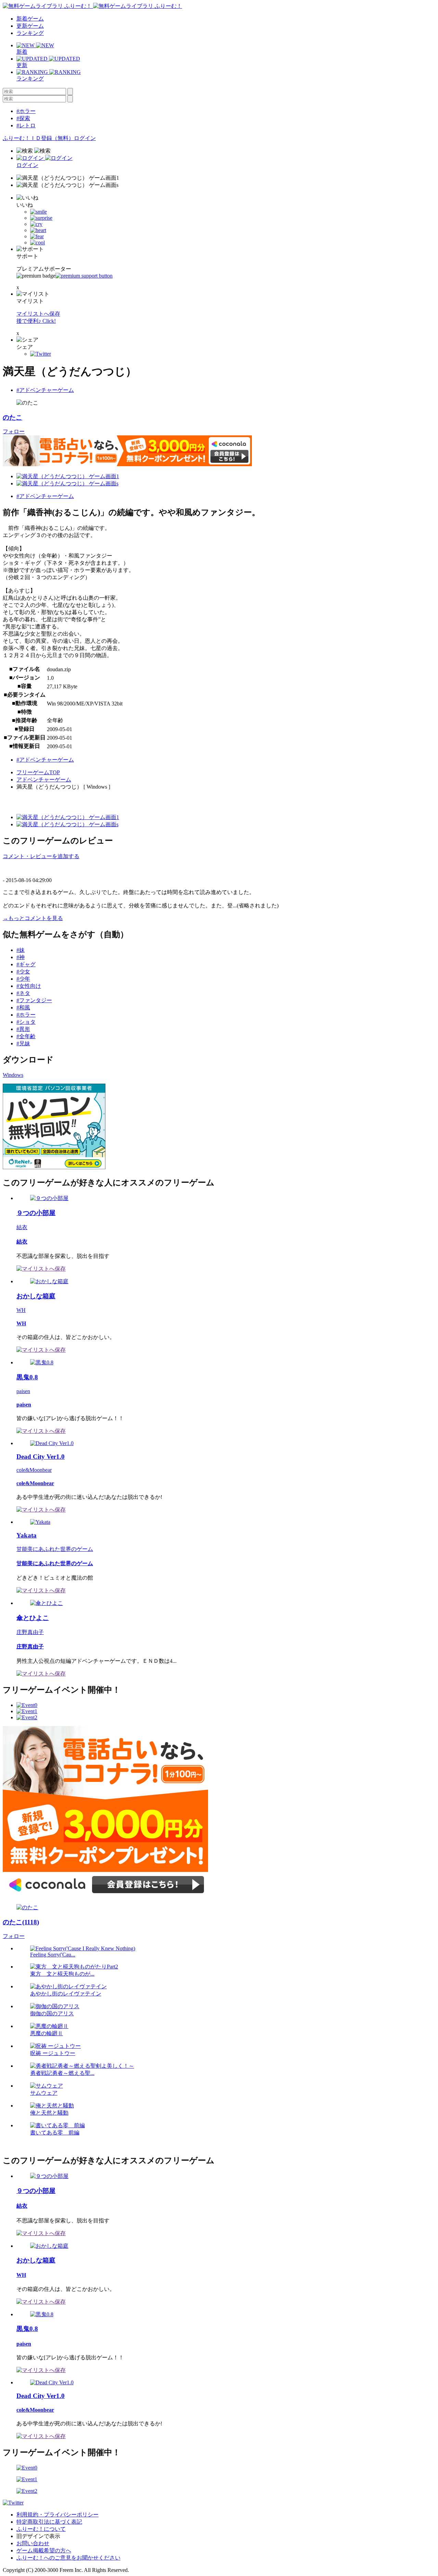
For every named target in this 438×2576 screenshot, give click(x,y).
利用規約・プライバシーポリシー (57, 2515)
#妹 (21, 950)
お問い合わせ (33, 2543)
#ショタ (26, 1022)
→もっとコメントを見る (33, 918)
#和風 (23, 1008)
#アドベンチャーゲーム (45, 390)
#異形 (23, 1029)
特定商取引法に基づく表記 (49, 2522)
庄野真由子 (30, 1632)
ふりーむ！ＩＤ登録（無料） (38, 138)
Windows (13, 1075)
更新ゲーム (30, 26)
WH (21, 1310)
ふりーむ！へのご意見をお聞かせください (68, 2558)
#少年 (23, 979)
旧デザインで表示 (38, 2536)
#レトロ (26, 125)
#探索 (23, 118)
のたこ (12, 417)
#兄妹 (23, 1043)
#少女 (23, 972)
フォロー (14, 431)
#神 (21, 957)
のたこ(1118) (21, 1922)
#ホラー (26, 111)
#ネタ (23, 993)
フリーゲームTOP (38, 772)
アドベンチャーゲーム (44, 780)
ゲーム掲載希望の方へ (44, 2551)
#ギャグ (26, 964)
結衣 (22, 1227)
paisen (23, 1391)
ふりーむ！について (41, 2529)
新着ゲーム (30, 19)
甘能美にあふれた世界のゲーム (55, 1549)
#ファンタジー (34, 1000)
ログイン (85, 138)
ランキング (30, 33)
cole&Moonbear (34, 1470)
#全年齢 (26, 1036)
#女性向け (29, 986)
